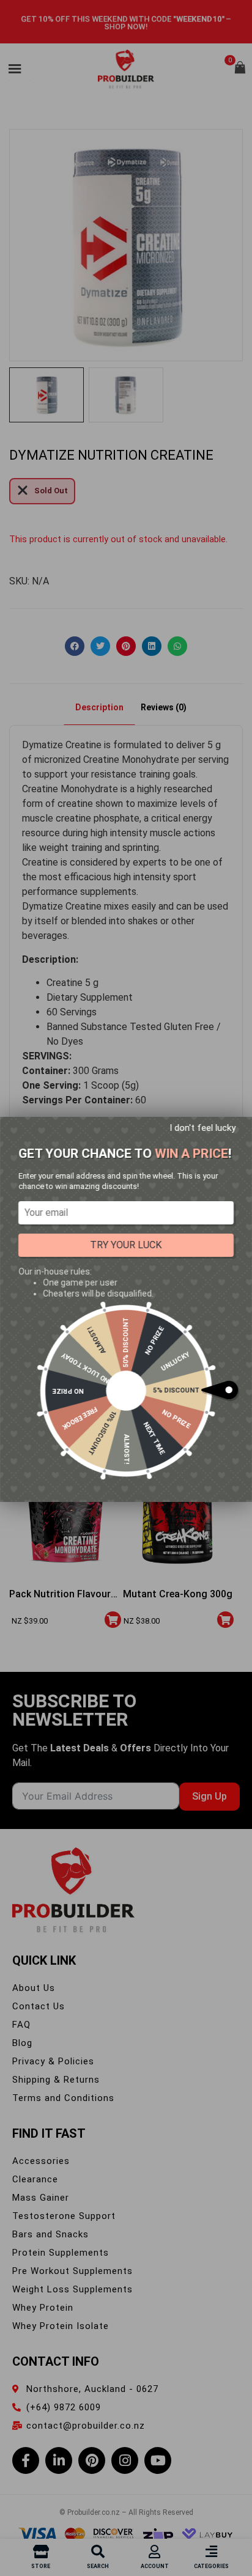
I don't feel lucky (202, 1128)
